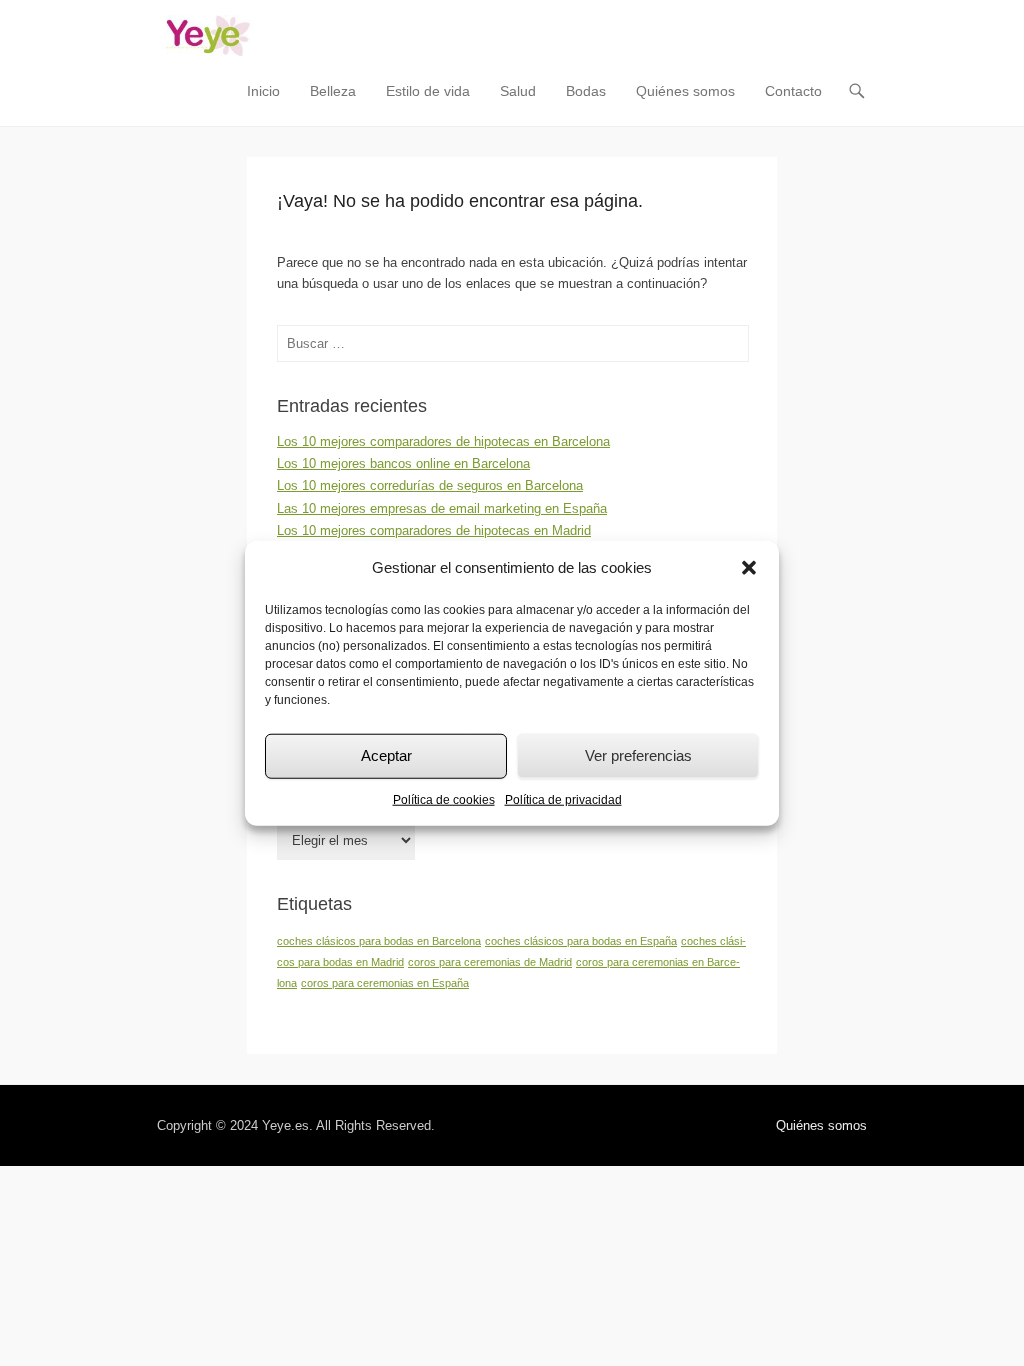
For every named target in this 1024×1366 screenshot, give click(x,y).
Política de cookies (444, 799)
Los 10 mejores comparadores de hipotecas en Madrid (434, 530)
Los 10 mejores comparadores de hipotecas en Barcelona (443, 441)
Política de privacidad (563, 799)
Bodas (586, 91)
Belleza (333, 91)
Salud (518, 91)
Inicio (263, 91)
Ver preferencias (638, 755)
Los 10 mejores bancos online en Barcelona (403, 463)
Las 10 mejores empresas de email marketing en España (442, 508)
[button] (749, 568)
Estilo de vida (428, 91)
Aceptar (386, 755)
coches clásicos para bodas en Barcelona (379, 941)
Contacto (793, 91)
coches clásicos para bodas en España (581, 941)
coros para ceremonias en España (385, 983)
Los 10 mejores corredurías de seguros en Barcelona (430, 485)
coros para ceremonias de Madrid (490, 962)
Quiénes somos (685, 91)
